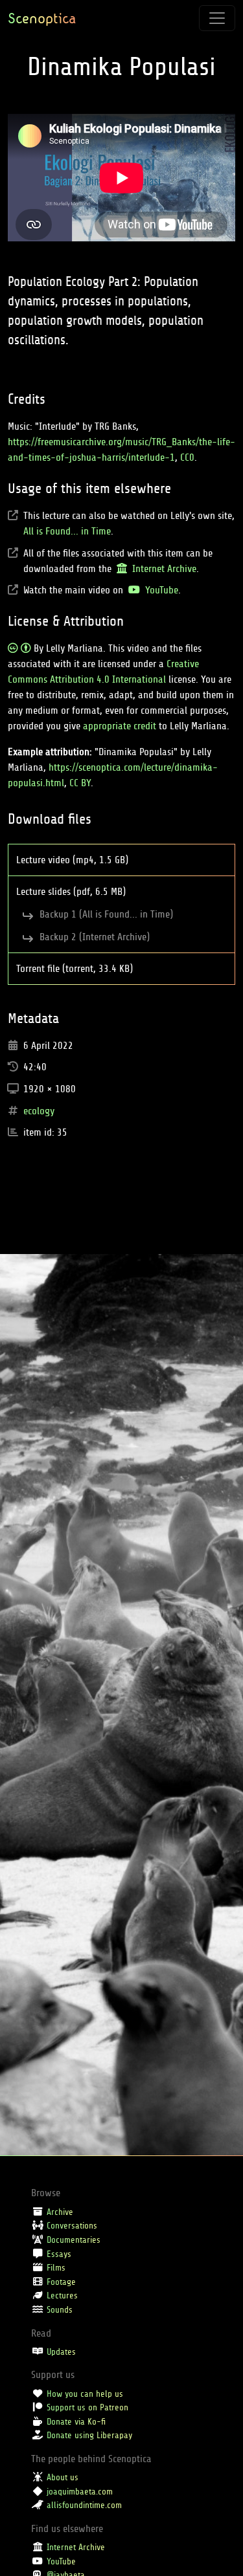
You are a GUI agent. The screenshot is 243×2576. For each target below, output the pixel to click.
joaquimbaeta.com (80, 2492)
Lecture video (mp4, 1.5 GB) (74, 860)
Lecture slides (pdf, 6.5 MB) (72, 892)
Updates (61, 2352)
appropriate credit (120, 726)
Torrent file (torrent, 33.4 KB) (76, 969)
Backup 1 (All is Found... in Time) (108, 914)
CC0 (187, 457)
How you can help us (85, 2394)
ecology (39, 1111)
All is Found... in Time (67, 531)
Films (56, 2268)
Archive (60, 2212)
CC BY (80, 783)
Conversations (72, 2226)
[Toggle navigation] (217, 18)
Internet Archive (163, 569)
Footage (61, 2282)
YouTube (160, 590)
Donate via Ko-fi (76, 2422)
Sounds (60, 2310)
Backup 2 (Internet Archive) (96, 937)
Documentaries (74, 2240)
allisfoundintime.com (84, 2505)
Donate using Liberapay (89, 2435)
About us (63, 2477)
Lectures (62, 2295)
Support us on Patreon (87, 2407)
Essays (59, 2254)
